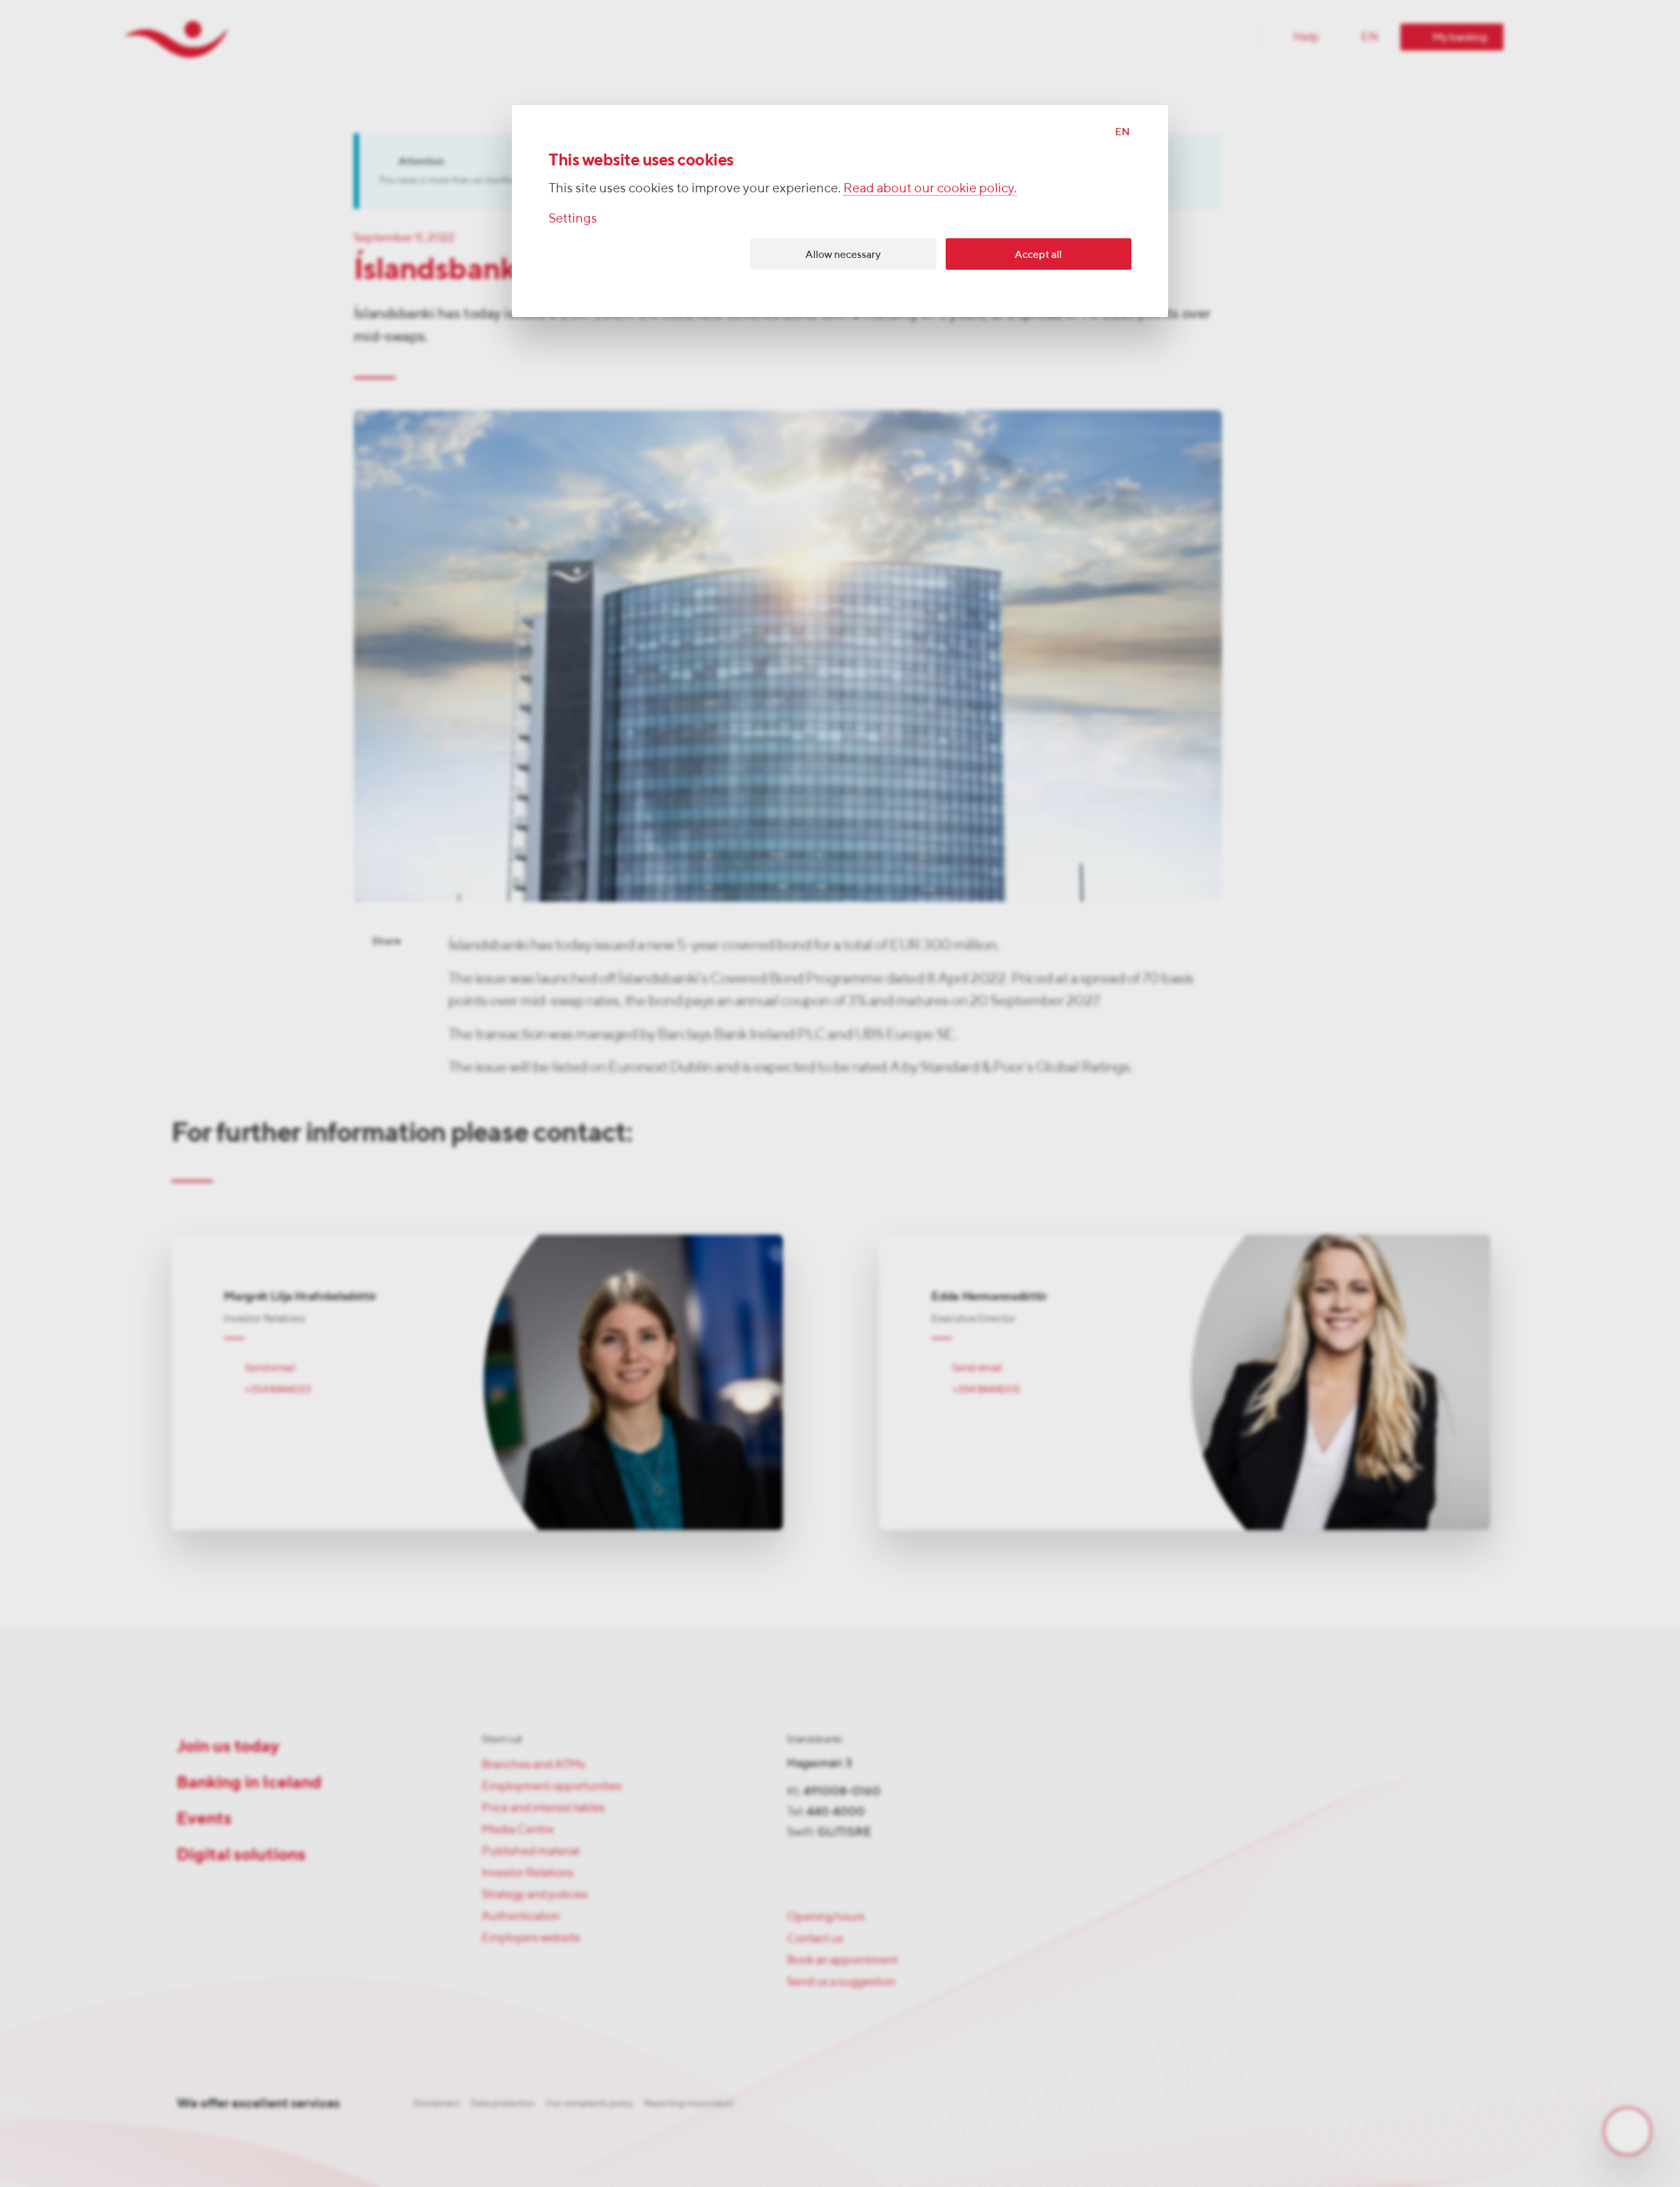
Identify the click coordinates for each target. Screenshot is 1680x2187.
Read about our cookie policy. (930, 187)
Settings (573, 218)
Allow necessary (843, 254)
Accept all (1038, 254)
